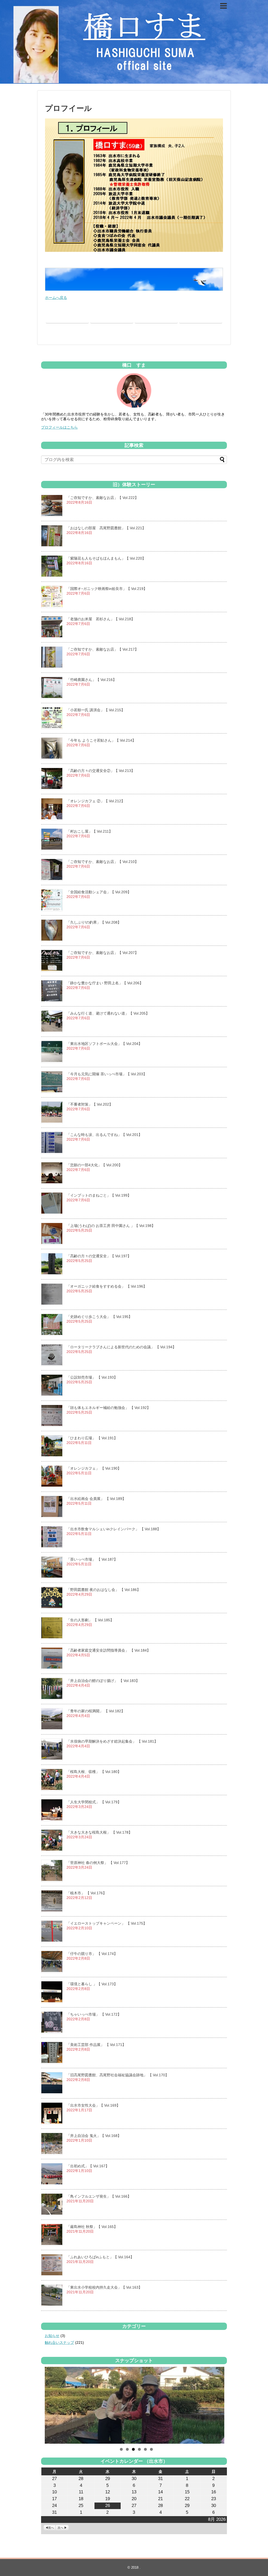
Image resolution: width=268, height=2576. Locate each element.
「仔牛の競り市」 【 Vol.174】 (92, 1954)
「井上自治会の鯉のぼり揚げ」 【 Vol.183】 (103, 1681)
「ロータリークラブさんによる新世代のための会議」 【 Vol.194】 (121, 1347)
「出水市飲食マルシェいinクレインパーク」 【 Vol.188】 (114, 1529)
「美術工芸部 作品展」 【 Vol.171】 (96, 2045)
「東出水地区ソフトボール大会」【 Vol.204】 (104, 1044)
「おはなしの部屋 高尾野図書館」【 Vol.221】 (106, 528)
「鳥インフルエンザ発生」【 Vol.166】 (99, 2196)
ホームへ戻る (56, 298)
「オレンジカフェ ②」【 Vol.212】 (96, 801)
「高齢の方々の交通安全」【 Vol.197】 (99, 1256)
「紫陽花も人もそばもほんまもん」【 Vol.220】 (106, 558)
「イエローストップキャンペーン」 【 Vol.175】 (107, 1923)
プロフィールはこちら (59, 427)
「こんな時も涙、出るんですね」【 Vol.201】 (104, 1135)
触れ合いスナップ (59, 2342)
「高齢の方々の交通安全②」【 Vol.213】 (101, 771)
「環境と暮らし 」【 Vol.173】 (92, 1984)
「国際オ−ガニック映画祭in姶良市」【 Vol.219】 (107, 589)
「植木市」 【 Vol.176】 (86, 1893)
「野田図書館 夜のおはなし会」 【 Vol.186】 (104, 1590)
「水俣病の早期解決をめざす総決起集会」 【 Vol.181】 (112, 1741)
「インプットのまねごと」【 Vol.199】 (99, 1195)
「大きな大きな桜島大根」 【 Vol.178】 (99, 1832)
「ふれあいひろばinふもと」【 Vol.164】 (100, 2257)
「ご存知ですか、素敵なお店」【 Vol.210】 (102, 862)
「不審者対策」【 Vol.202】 (90, 1104)
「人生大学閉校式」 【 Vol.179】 (94, 1802)
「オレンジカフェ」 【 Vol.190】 (94, 1468)
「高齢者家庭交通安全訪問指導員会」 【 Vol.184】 (108, 1650)
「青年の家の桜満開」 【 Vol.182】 (96, 1711)
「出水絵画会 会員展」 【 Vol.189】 (96, 1499)
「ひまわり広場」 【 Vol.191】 (92, 1438)
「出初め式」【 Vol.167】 (88, 2166)
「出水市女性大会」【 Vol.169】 (93, 2105)
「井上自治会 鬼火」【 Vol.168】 (94, 2136)
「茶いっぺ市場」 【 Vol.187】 (92, 1559)
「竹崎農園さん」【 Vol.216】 (91, 680)
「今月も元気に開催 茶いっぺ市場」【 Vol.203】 (107, 1074)
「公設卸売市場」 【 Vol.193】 (92, 1377)
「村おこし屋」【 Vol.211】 (90, 831)
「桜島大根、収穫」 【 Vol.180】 (94, 1772)
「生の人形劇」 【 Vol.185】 (90, 1620)
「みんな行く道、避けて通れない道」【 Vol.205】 (108, 1013)
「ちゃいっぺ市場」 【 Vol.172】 (94, 2014)
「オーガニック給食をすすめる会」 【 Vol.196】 (107, 1286)
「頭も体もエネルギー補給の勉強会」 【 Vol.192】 (108, 1408)
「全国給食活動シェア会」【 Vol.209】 (99, 892)
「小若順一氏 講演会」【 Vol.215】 (96, 710)
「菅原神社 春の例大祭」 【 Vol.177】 (98, 1863)
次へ (60, 2528)
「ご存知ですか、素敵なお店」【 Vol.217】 (102, 649)
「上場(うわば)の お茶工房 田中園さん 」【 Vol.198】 (111, 1226)
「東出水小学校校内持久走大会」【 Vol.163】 (104, 2287)
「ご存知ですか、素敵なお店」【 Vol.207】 (102, 953)
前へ (51, 2528)
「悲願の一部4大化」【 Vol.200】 (94, 1165)
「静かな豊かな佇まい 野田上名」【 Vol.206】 (105, 983)
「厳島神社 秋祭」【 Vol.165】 (92, 2227)
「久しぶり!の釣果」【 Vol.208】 (94, 922)
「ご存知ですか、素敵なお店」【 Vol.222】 (102, 498)
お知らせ (52, 2336)
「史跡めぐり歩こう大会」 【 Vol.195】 (99, 1317)
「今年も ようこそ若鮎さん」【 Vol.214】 (101, 740)
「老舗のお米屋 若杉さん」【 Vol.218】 (101, 619)
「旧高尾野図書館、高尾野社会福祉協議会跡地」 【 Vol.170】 (118, 2075)
